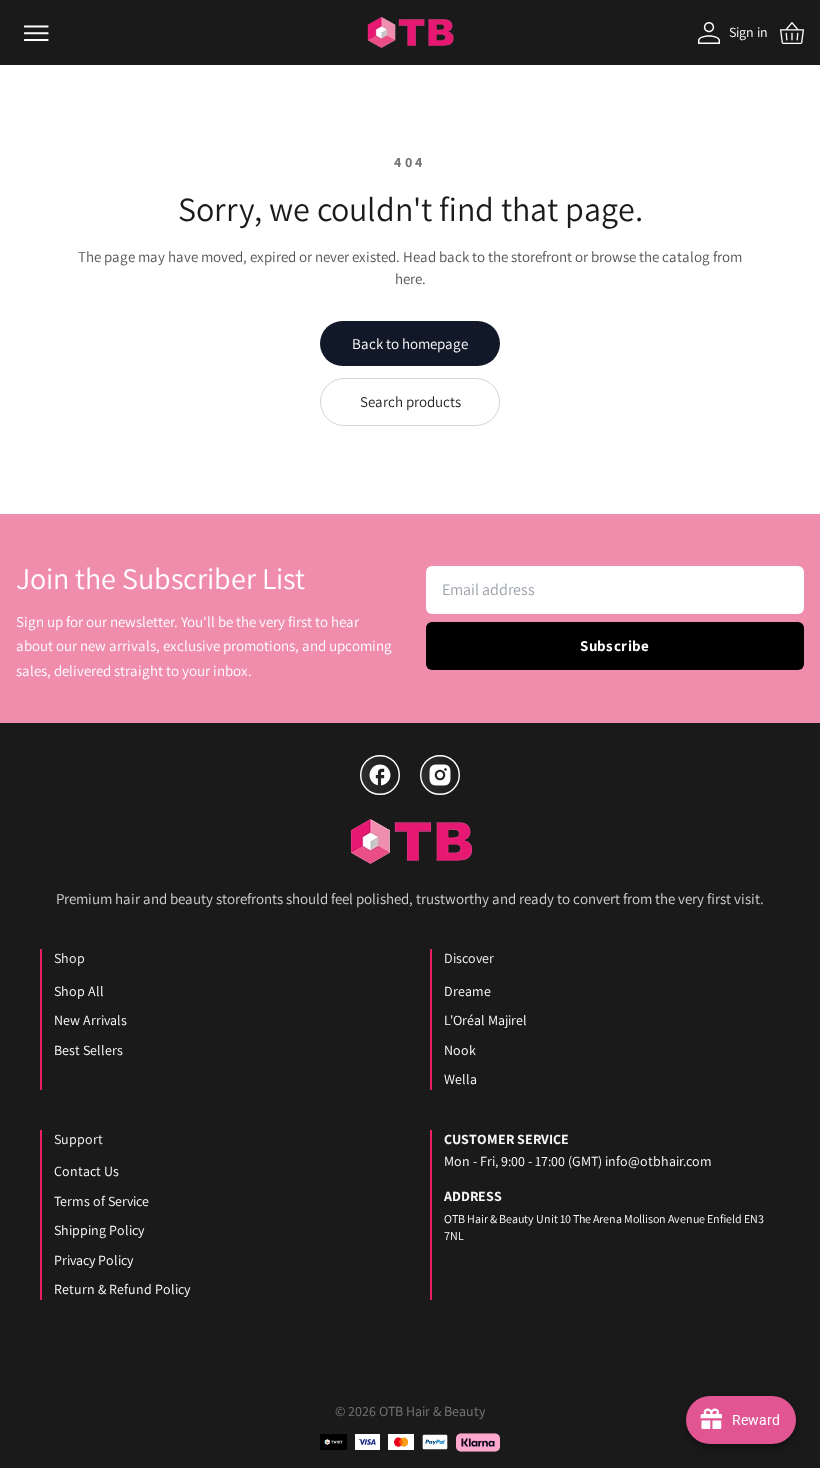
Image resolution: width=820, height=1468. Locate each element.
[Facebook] (380, 775)
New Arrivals (90, 1020)
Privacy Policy (93, 1260)
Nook (460, 1050)
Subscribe (614, 645)
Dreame (467, 991)
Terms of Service (101, 1201)
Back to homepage (410, 343)
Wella (460, 1079)
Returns (385, 1361)
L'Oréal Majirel (485, 1020)
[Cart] (792, 33)
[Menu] (36, 33)
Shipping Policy (99, 1230)
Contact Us (86, 1171)
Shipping (312, 1361)
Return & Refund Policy (122, 1289)
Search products (410, 401)
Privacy (453, 1361)
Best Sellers (88, 1050)
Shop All (79, 991)
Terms (516, 1361)
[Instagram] (440, 775)
